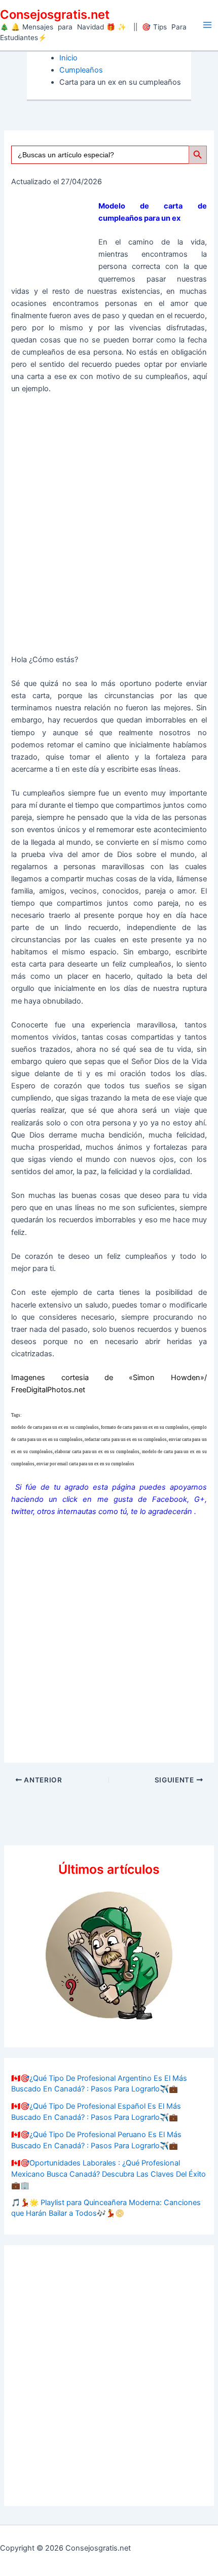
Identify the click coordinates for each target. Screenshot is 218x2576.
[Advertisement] (109, 528)
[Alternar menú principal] (207, 25)
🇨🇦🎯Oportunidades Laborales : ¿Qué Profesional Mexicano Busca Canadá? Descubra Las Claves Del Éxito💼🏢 (108, 2174)
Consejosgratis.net (55, 14)
